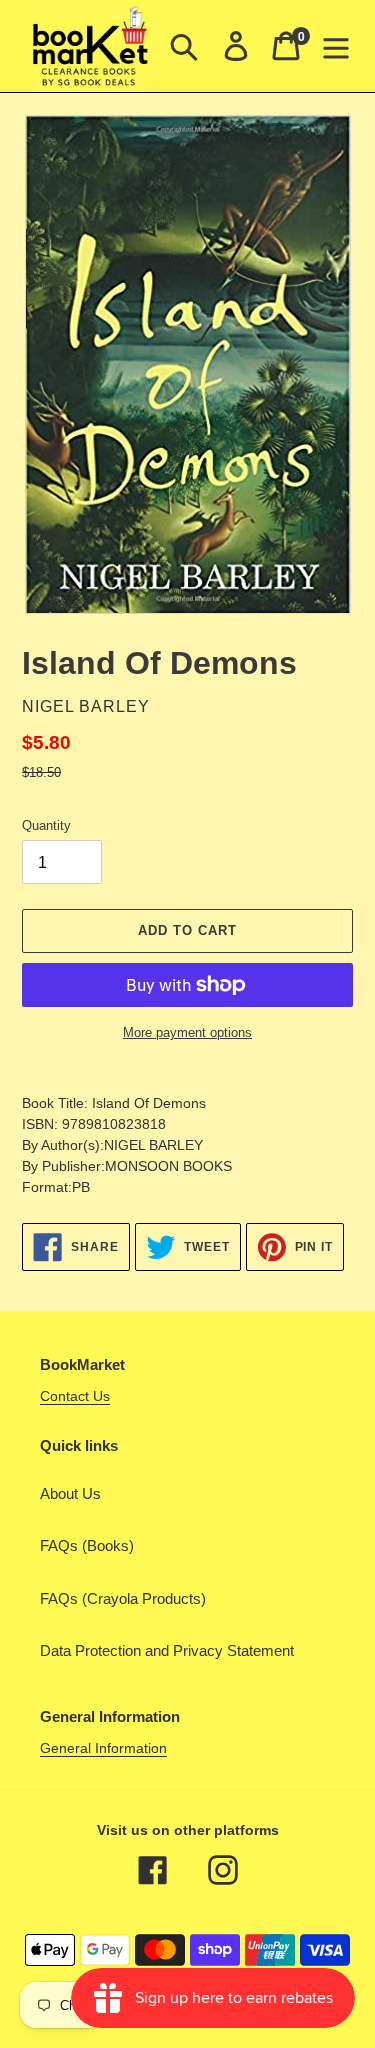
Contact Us (75, 1396)
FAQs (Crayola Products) (123, 1598)
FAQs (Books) (87, 1545)
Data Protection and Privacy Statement (167, 1650)
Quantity (46, 825)
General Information (103, 1748)
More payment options (187, 1032)
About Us (70, 1493)
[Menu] (336, 46)
